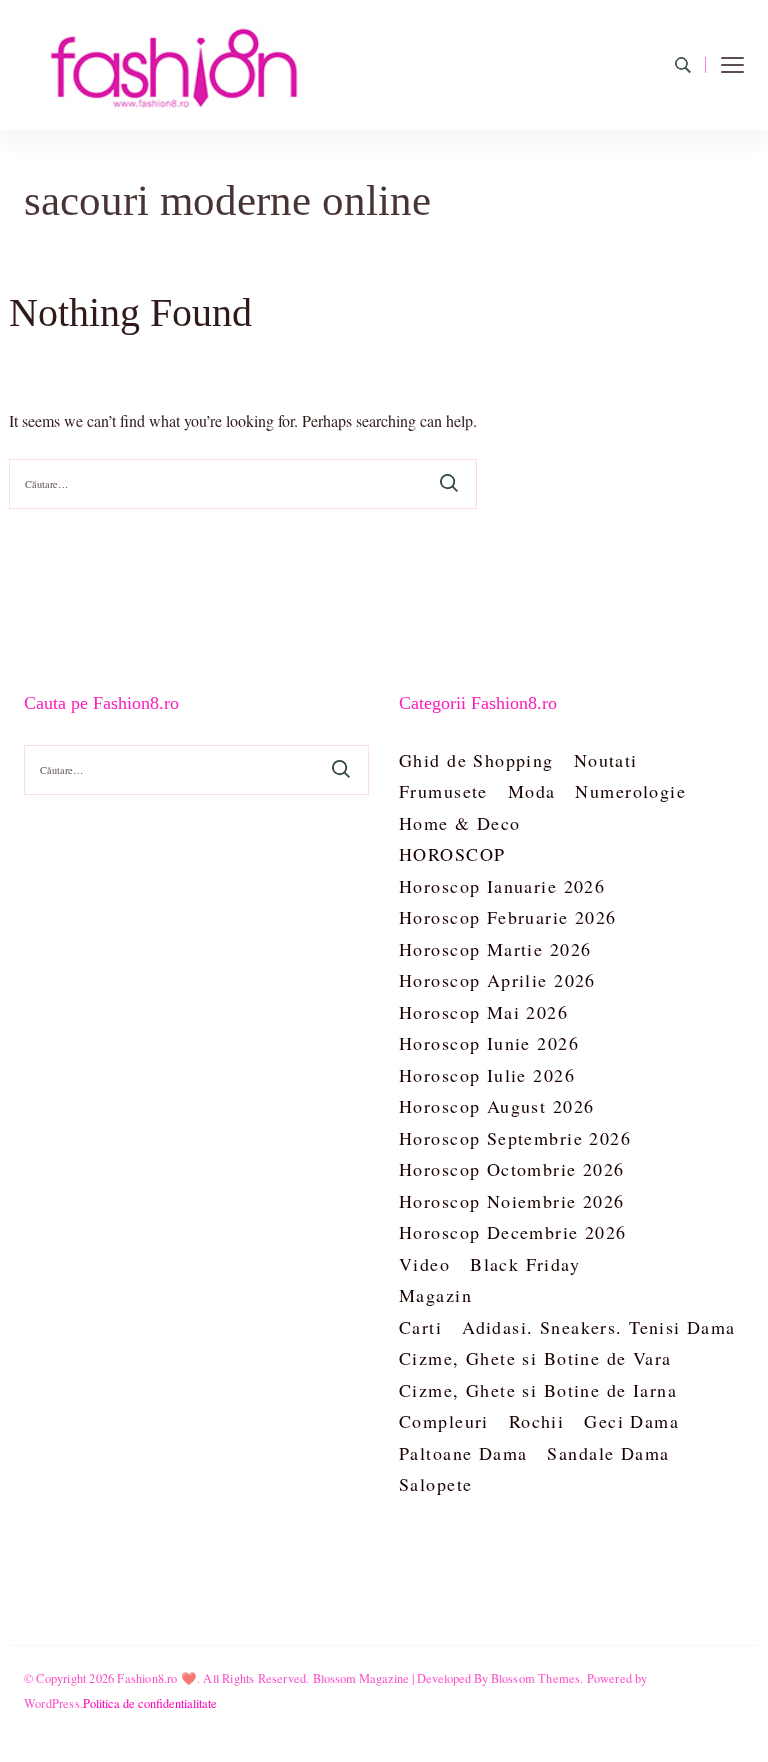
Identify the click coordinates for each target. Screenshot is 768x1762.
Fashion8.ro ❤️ (157, 1678)
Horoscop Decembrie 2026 (513, 1232)
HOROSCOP (452, 854)
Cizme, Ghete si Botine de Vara (535, 1358)
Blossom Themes (536, 1678)
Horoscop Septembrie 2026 (515, 1138)
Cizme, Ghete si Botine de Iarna (538, 1390)
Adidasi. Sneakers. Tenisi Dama (599, 1327)
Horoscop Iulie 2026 (487, 1075)
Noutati (606, 760)
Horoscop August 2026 (496, 1106)
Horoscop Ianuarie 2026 (502, 886)
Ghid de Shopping (476, 760)
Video (424, 1264)
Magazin (435, 1295)
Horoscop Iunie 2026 (489, 1043)
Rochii (537, 1421)
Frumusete (443, 791)
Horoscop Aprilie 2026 (497, 980)
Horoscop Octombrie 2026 (512, 1169)
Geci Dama (631, 1421)
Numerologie (630, 791)
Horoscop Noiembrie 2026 (512, 1201)
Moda (532, 791)
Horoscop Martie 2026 (495, 949)
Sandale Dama (608, 1453)
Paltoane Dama (463, 1453)
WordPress (52, 1703)
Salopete (435, 1484)
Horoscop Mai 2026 (483, 1012)
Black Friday (525, 1264)
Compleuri (444, 1421)
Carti (420, 1327)
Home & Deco (460, 823)
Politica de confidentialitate (150, 1703)
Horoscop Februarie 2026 (508, 917)
